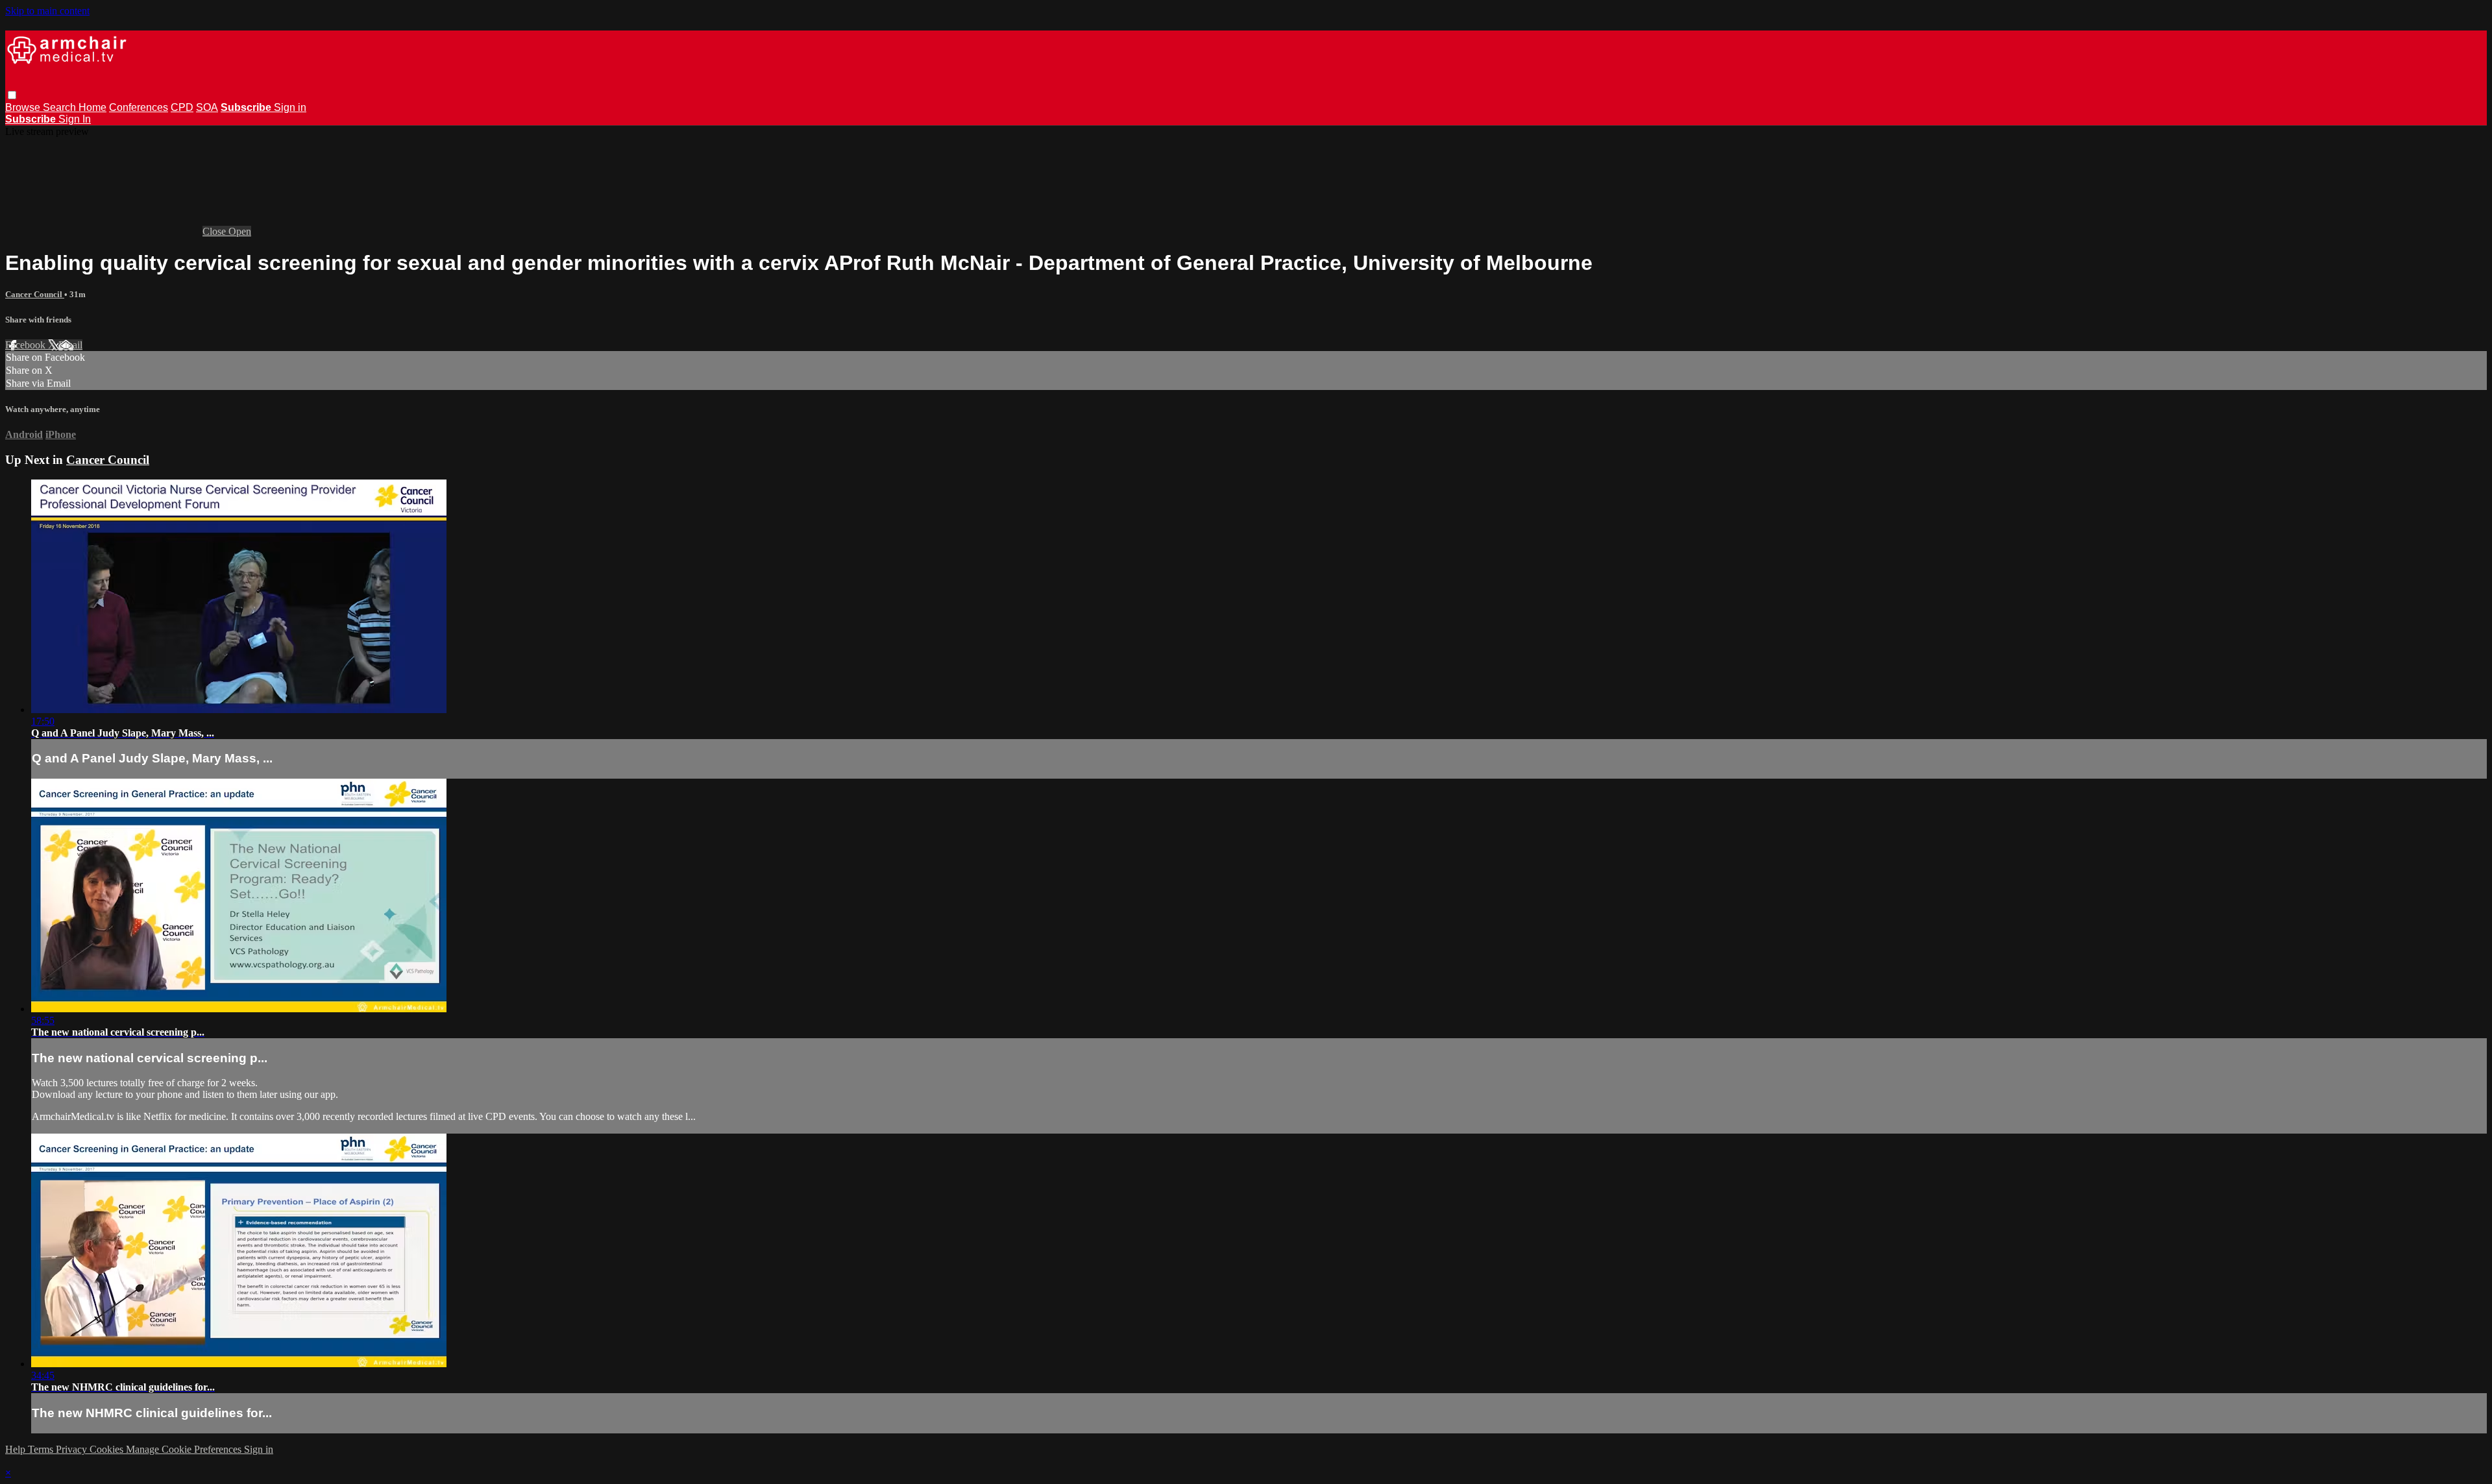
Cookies (108, 1449)
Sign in (290, 107)
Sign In (75, 119)
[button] (12, 95)
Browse (24, 107)
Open (240, 231)
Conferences (139, 107)
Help (17, 1449)
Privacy (73, 1449)
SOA (207, 107)
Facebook (27, 345)
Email (70, 345)
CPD (182, 107)
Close (215, 231)
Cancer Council (35, 294)
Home (92, 107)
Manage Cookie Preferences (185, 1449)
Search (61, 107)
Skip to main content (47, 11)
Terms (42, 1449)
